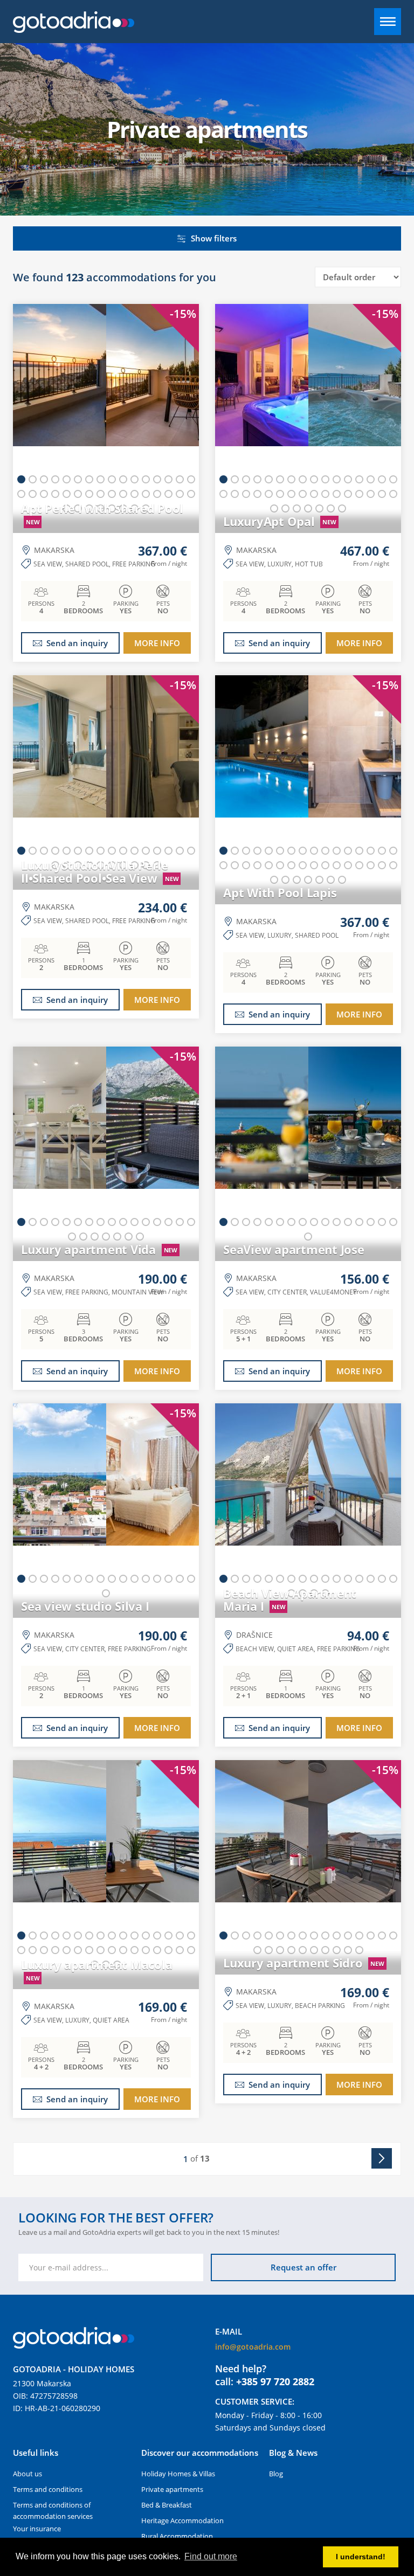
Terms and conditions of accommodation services (53, 2511)
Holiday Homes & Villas (178, 2474)
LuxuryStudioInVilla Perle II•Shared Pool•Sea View (100, 871)
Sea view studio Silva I (85, 1606)
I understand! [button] (361, 2557)
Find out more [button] (211, 2556)
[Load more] (379, 2159)
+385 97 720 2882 (275, 2381)
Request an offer (303, 2267)
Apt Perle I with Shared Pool (102, 514)
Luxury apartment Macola (96, 1970)
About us (27, 2474)
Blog (276, 2474)
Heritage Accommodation (182, 2520)
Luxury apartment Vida (99, 1249)
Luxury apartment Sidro (304, 1963)
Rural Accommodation (177, 2536)
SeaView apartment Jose (294, 1249)
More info (157, 643)
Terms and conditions (48, 2489)
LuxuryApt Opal (280, 521)
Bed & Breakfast (167, 2505)
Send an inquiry (77, 643)
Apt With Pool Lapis (280, 892)
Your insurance (37, 2529)
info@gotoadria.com (253, 2347)
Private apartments (172, 2489)
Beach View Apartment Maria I (290, 1599)
